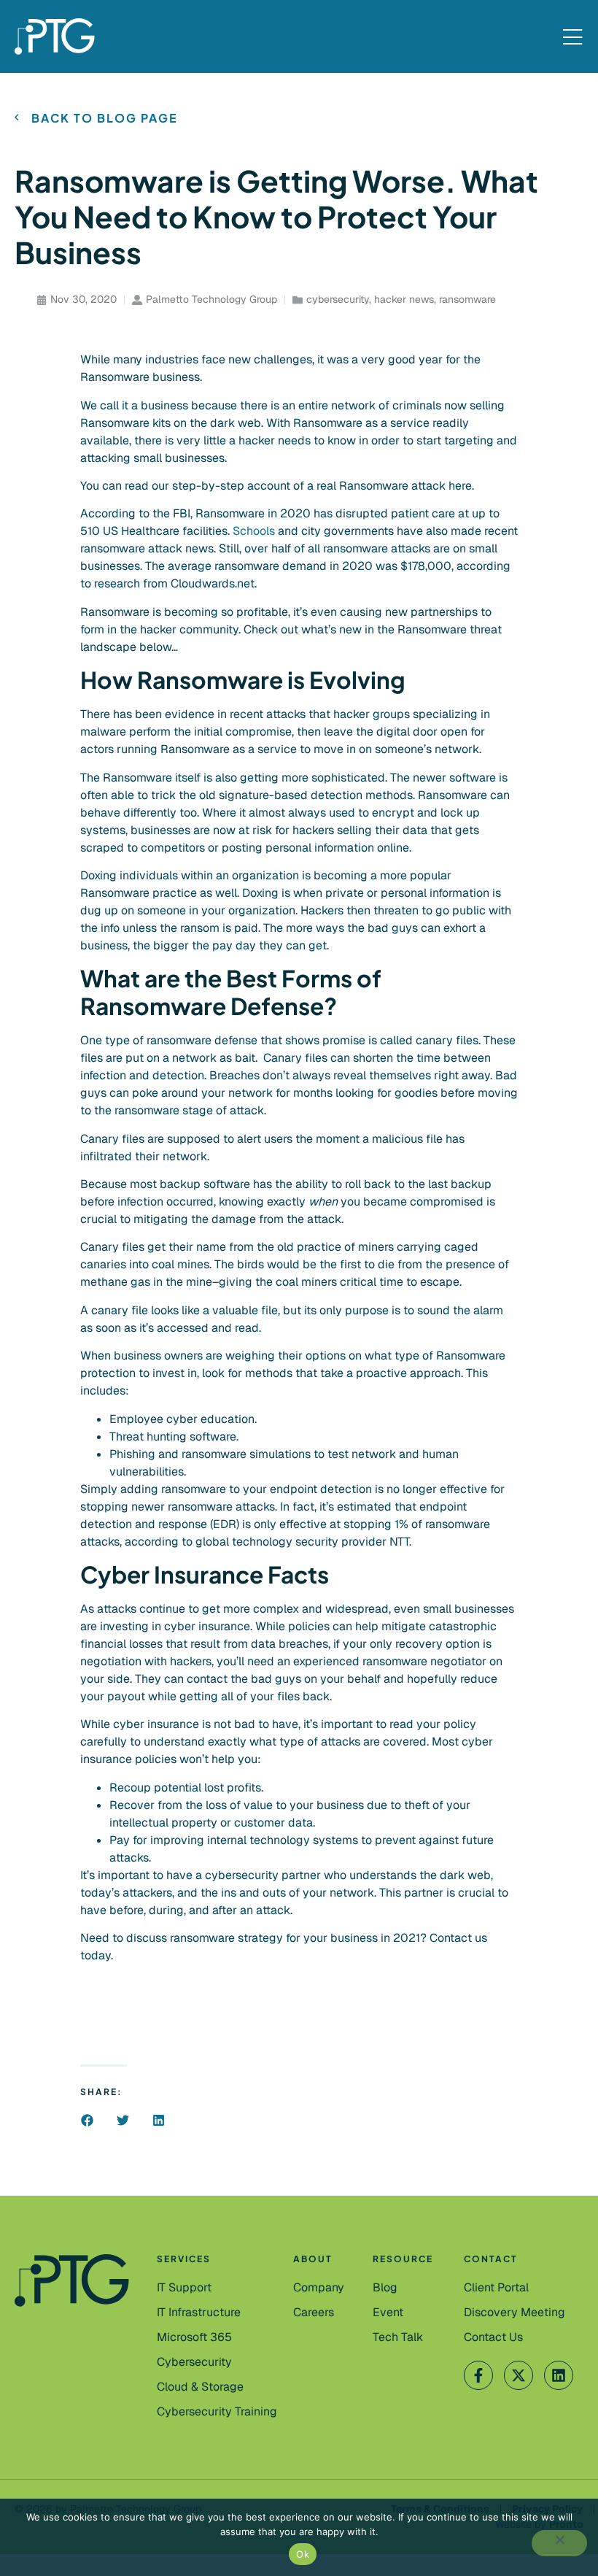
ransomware (467, 299)
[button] (87, 2120)
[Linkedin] (559, 2375)
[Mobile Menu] (572, 38)
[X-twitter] (519, 2375)
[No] (559, 2543)
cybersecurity (338, 299)
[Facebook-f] (478, 2375)
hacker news (404, 299)
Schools (254, 531)
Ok (303, 2554)
